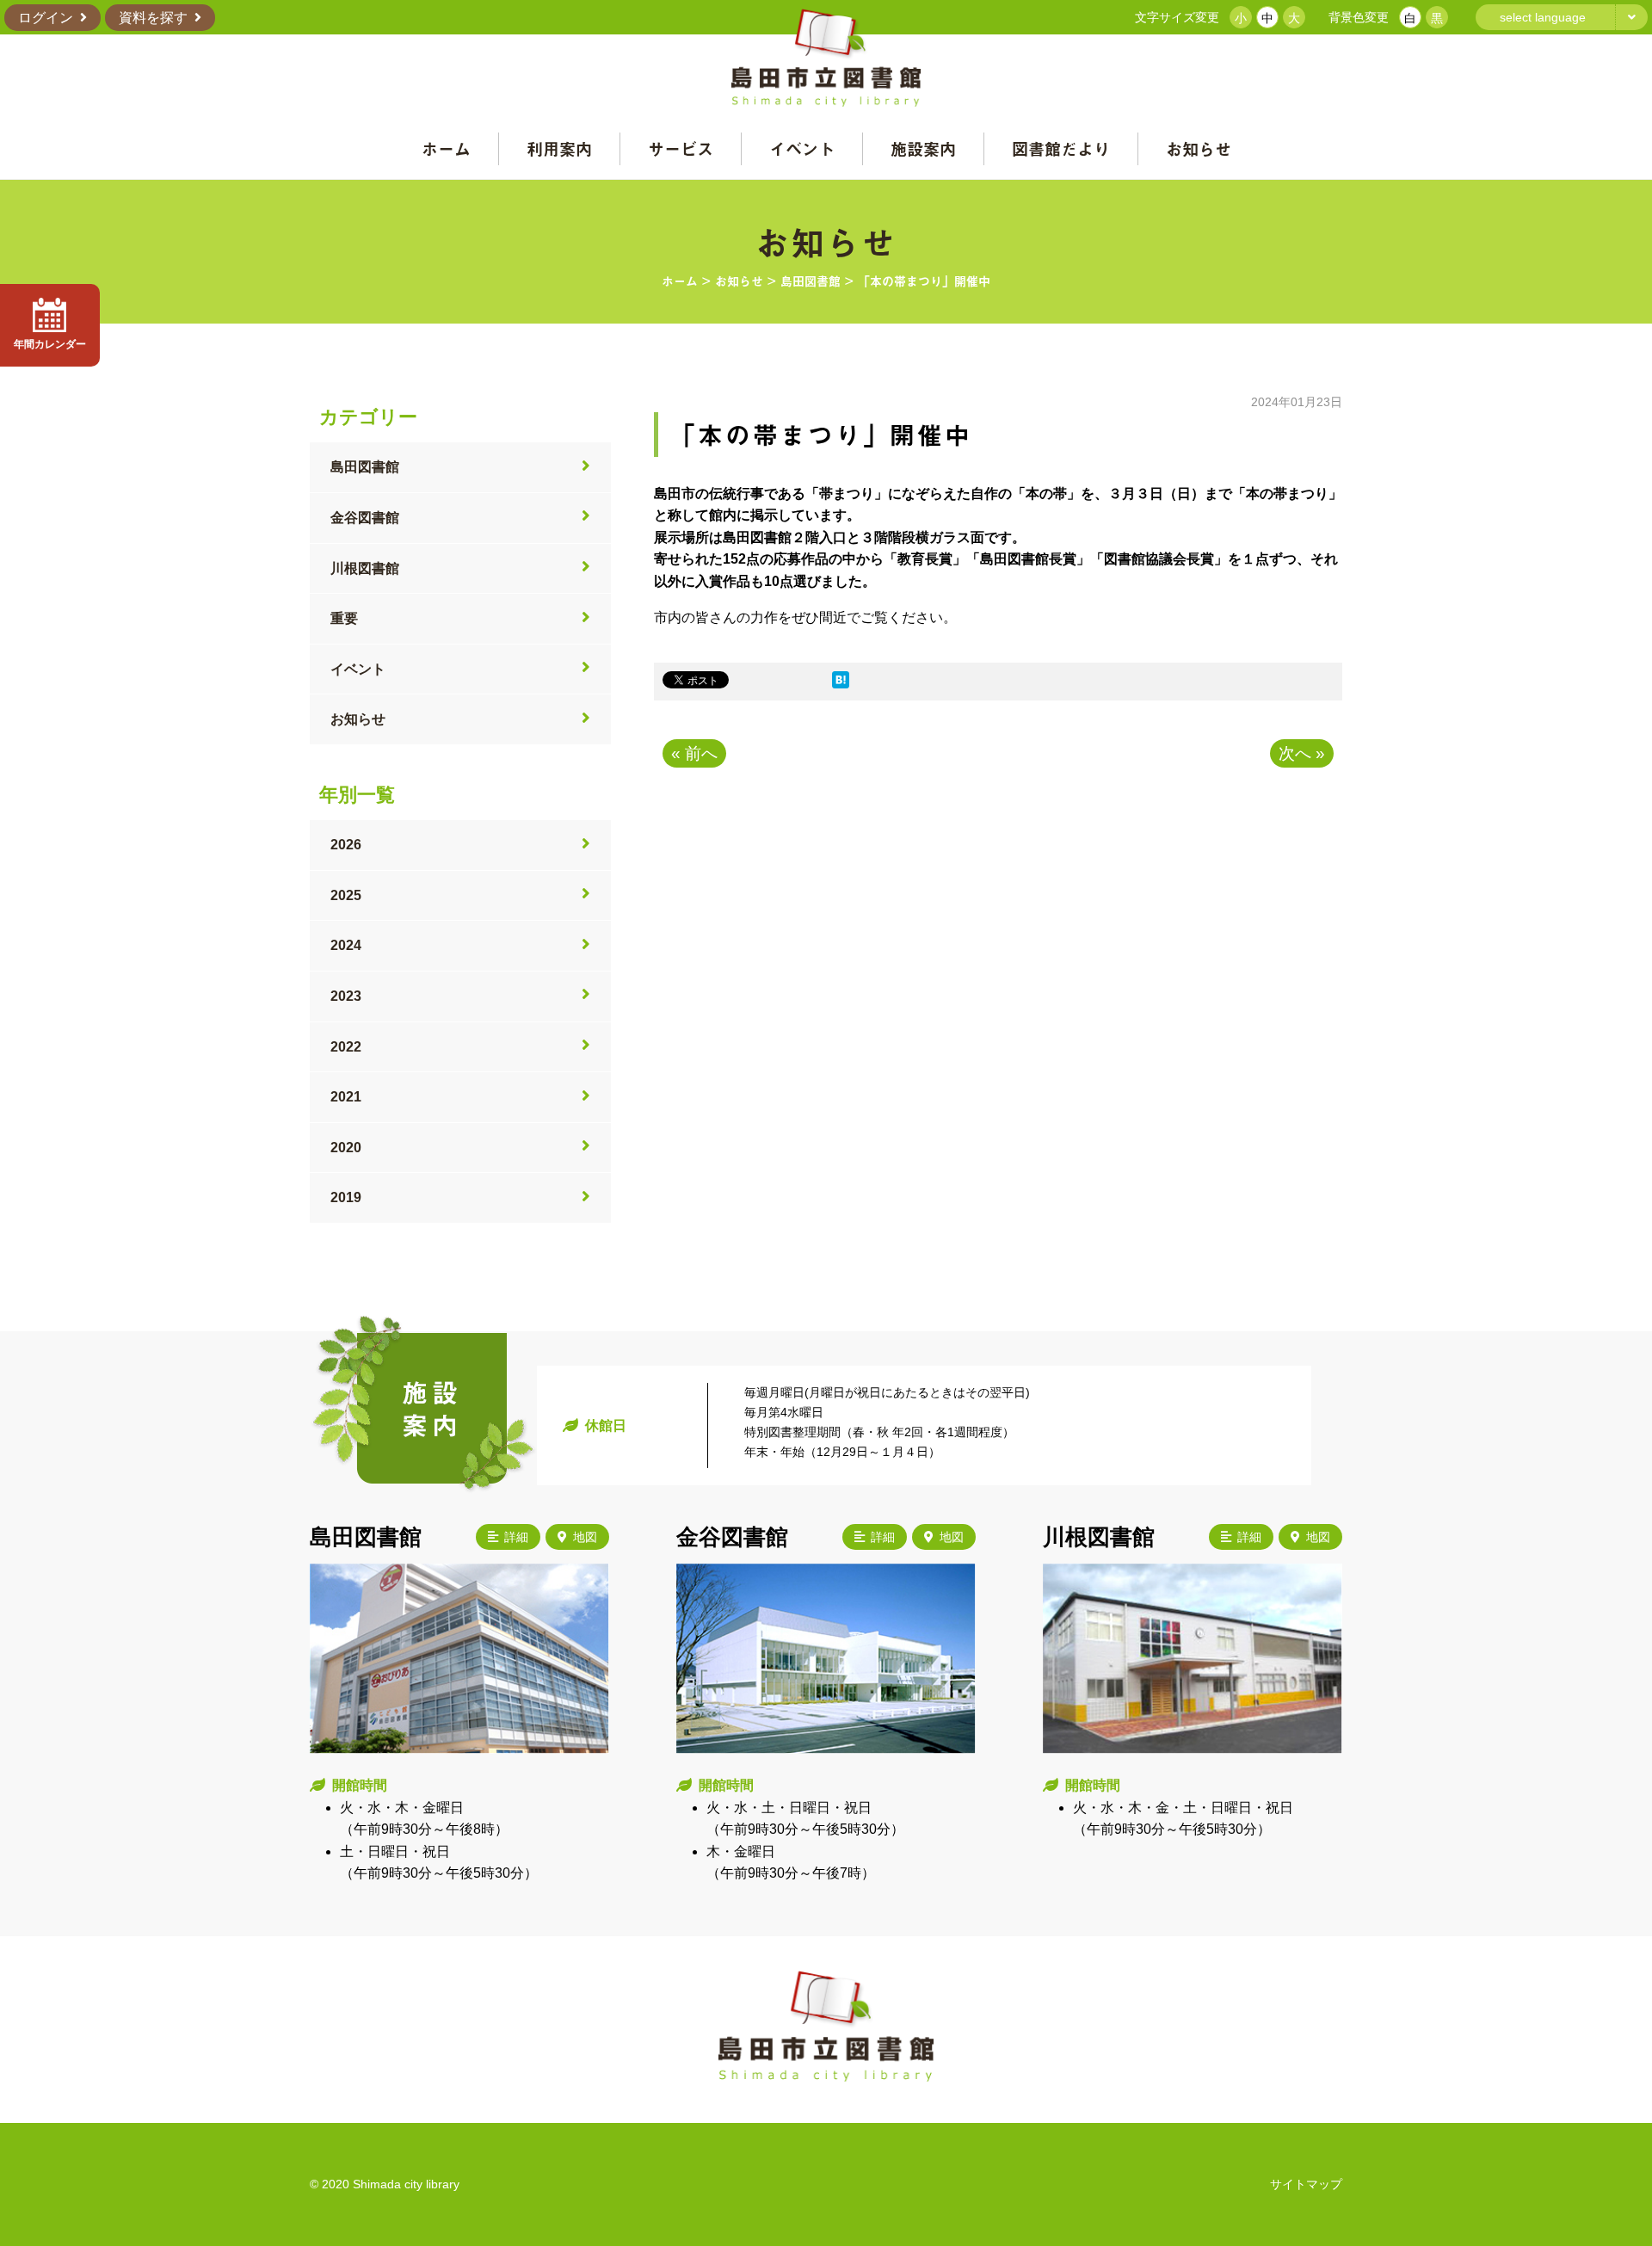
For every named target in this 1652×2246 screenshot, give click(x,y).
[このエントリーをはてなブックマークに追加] (841, 684)
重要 (344, 618)
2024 (346, 945)
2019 (346, 1197)
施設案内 (923, 148)
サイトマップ (1306, 2184)
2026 (346, 845)
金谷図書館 (365, 518)
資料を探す (153, 18)
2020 (346, 1148)
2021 (346, 1097)
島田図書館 (365, 467)
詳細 (516, 1537)
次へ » (1302, 753)
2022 (346, 1047)
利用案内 (559, 148)
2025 (346, 895)
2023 (346, 996)
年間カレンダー (50, 344)
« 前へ (694, 753)
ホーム (446, 148)
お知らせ (1199, 148)
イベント (802, 148)
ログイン (46, 18)
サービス (681, 148)
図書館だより (1061, 148)
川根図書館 (365, 568)
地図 (585, 1537)
